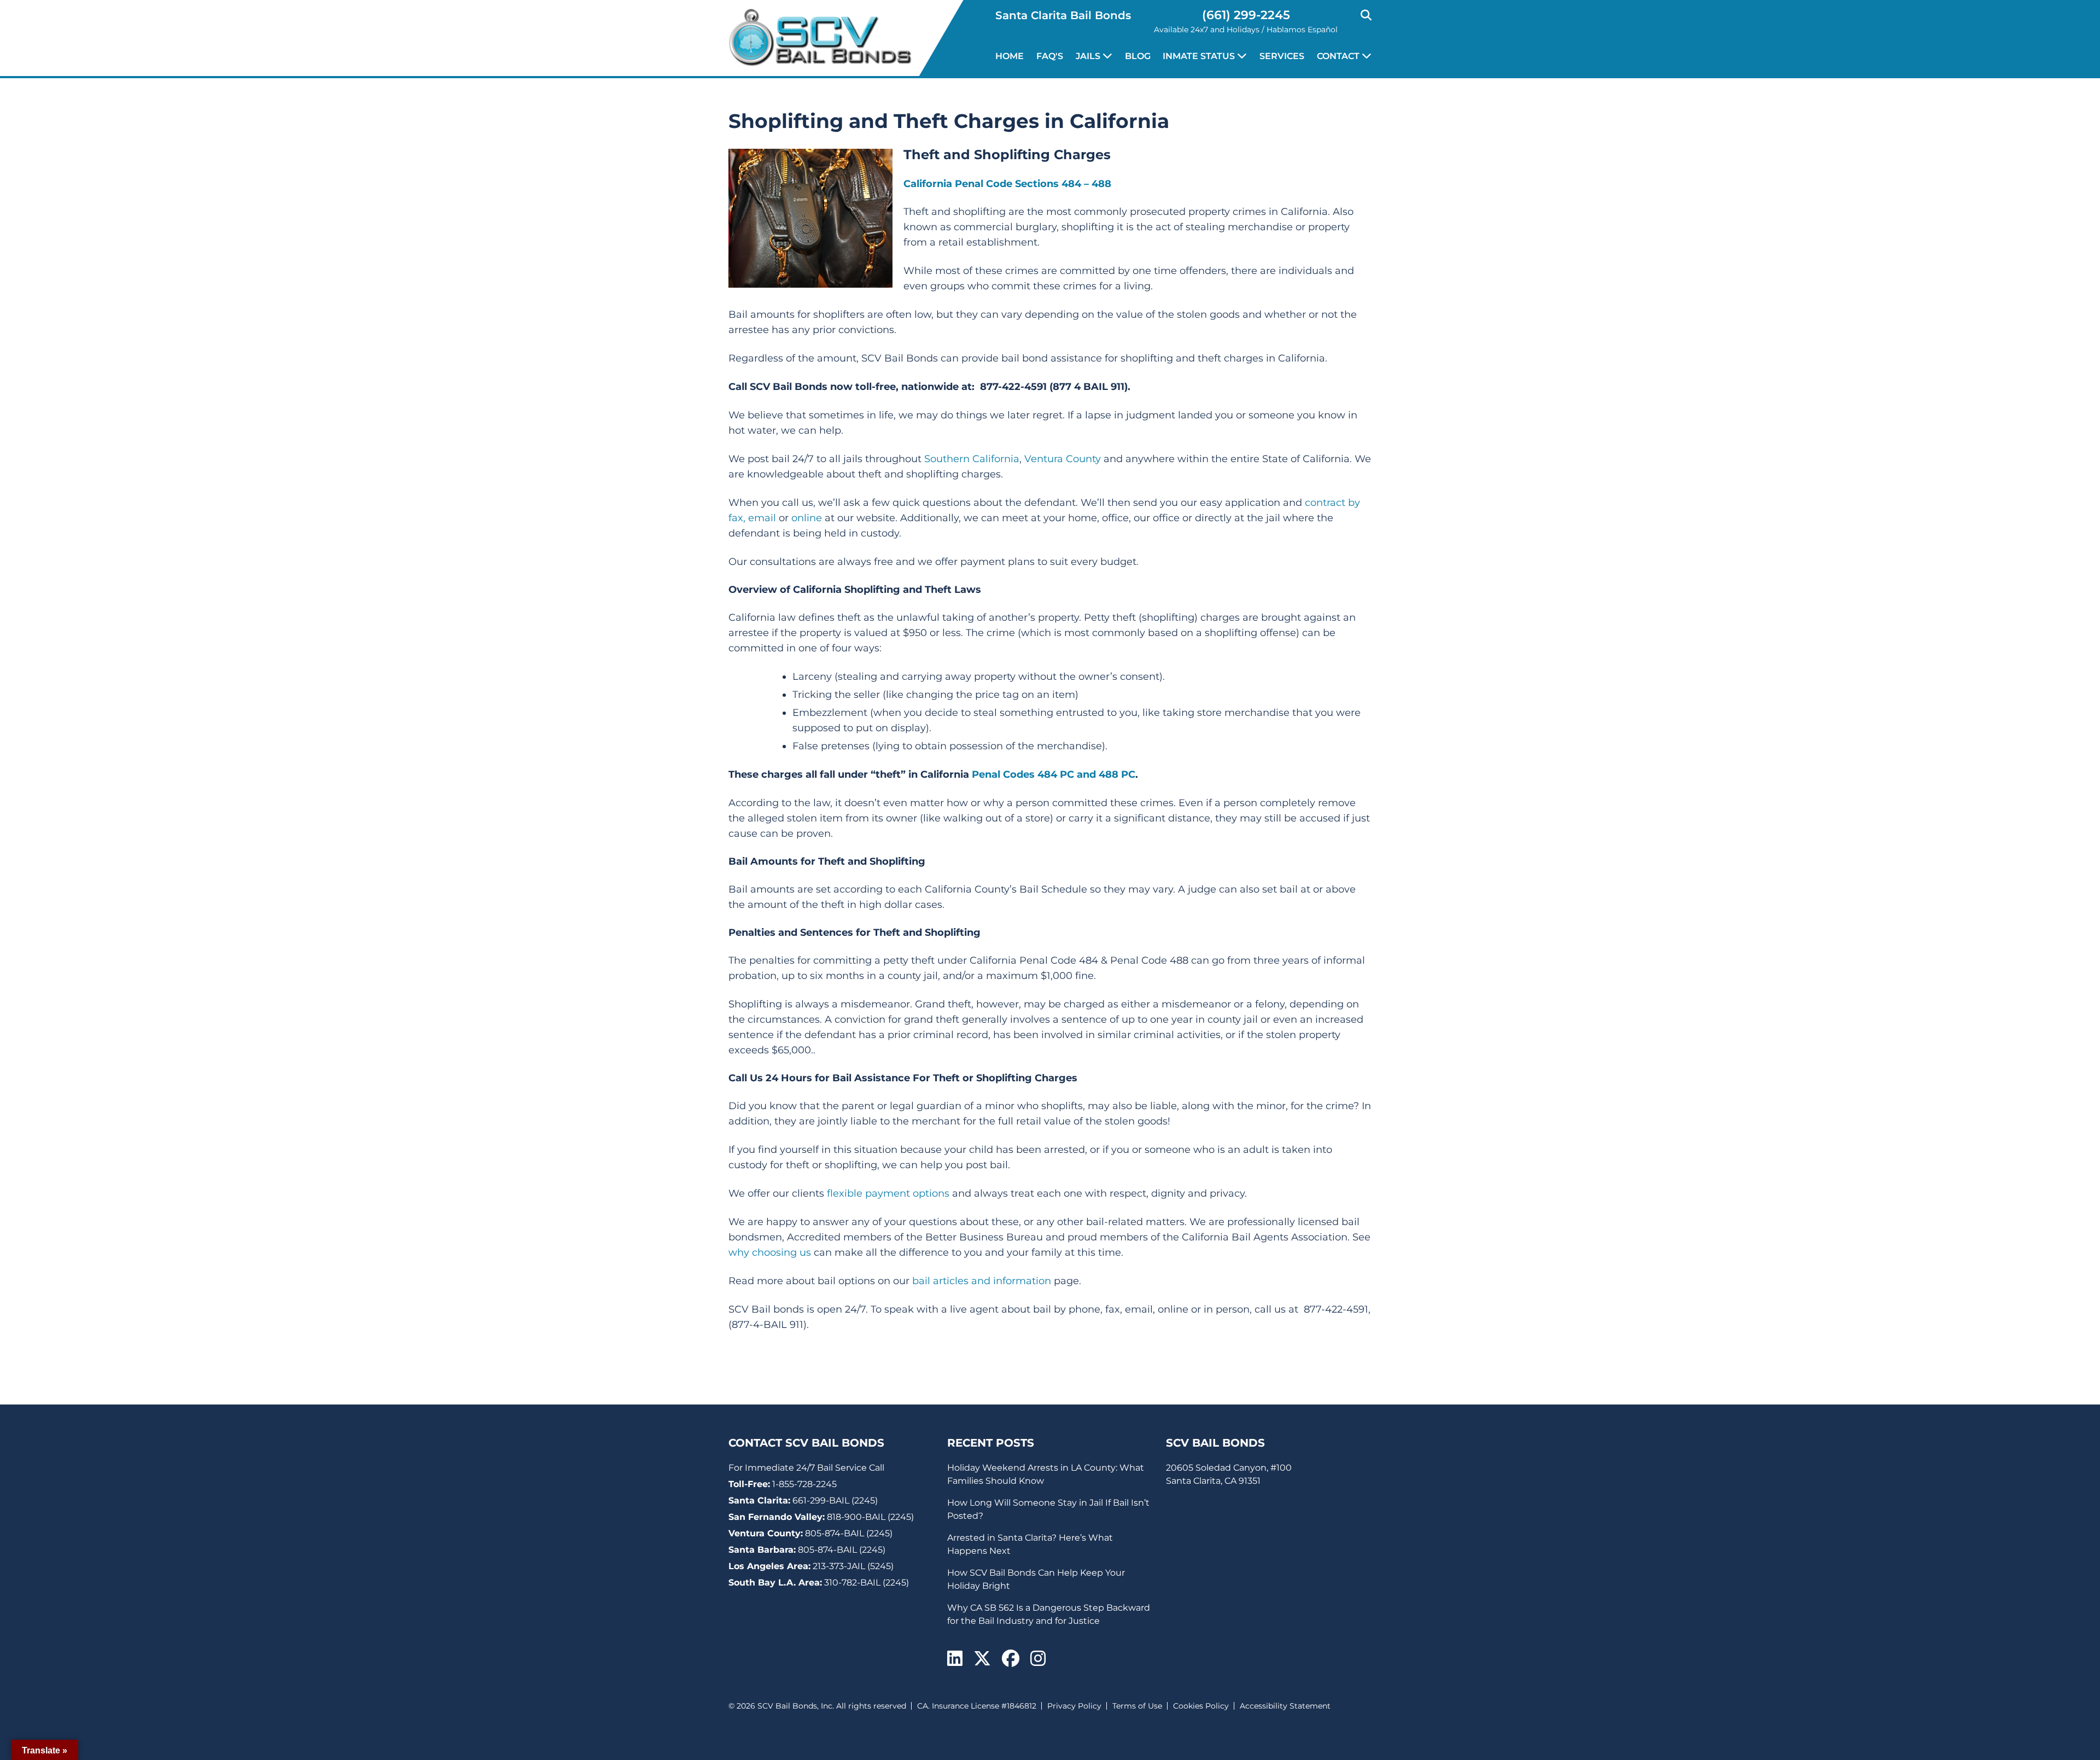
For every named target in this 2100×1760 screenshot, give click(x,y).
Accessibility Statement (1285, 1706)
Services (1282, 56)
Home (1010, 56)
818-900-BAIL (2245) (870, 1517)
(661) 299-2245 (1246, 15)
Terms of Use (1137, 1706)
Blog (1138, 56)
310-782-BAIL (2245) (867, 1583)
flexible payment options (888, 1193)
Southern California (972, 459)
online (807, 518)
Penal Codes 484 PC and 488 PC (1054, 774)
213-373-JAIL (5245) (853, 1566)
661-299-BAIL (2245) (835, 1500)
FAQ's (1050, 56)
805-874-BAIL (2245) (849, 1533)
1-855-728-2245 (804, 1484)
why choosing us (770, 1252)
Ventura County (1063, 459)
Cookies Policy (1201, 1706)
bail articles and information (982, 1281)
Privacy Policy (1074, 1706)
